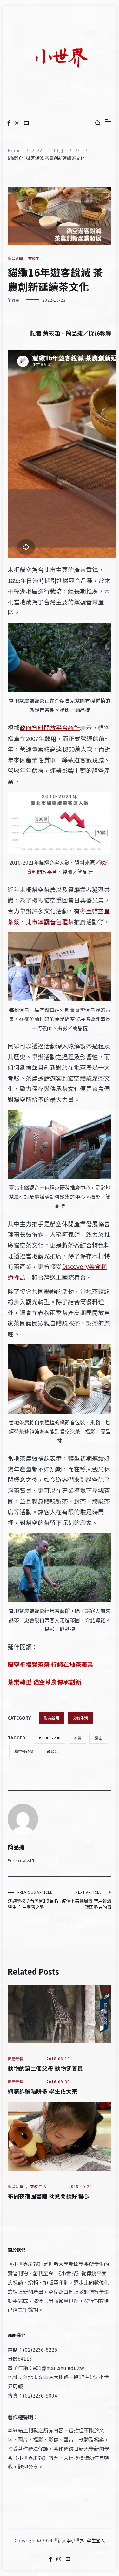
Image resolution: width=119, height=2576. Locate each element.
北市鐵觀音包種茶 (50, 921)
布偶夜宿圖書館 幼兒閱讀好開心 (48, 2196)
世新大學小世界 (69, 2540)
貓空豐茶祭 (24, 1751)
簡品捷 (14, 300)
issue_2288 (50, 1738)
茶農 (77, 1738)
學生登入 (96, 2540)
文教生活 (36, 258)
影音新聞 (15, 258)
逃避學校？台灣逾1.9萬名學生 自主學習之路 (33, 1900)
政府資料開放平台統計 (50, 727)
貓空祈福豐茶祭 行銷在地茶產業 (50, 1664)
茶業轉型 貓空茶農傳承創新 (44, 1682)
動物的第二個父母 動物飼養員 (45, 2068)
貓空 (98, 1738)
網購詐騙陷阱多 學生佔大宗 (43, 2091)
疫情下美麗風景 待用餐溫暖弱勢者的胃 (86, 1900)
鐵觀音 (52, 1751)
